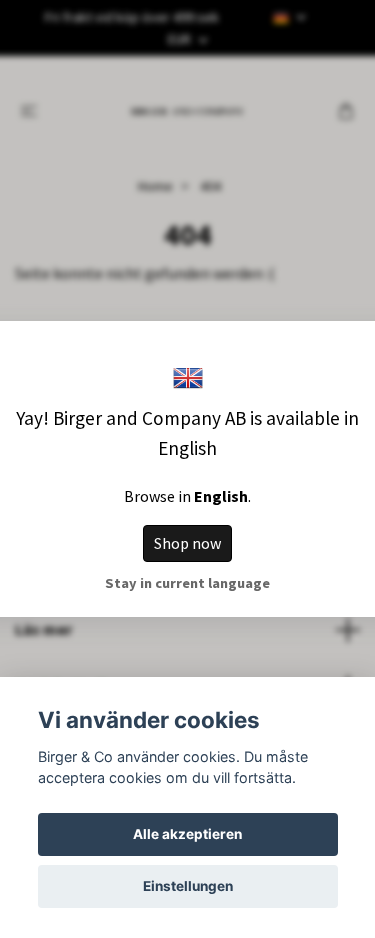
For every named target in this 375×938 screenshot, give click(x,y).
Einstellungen (188, 886)
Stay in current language (187, 583)
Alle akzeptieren (187, 834)
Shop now (187, 543)
